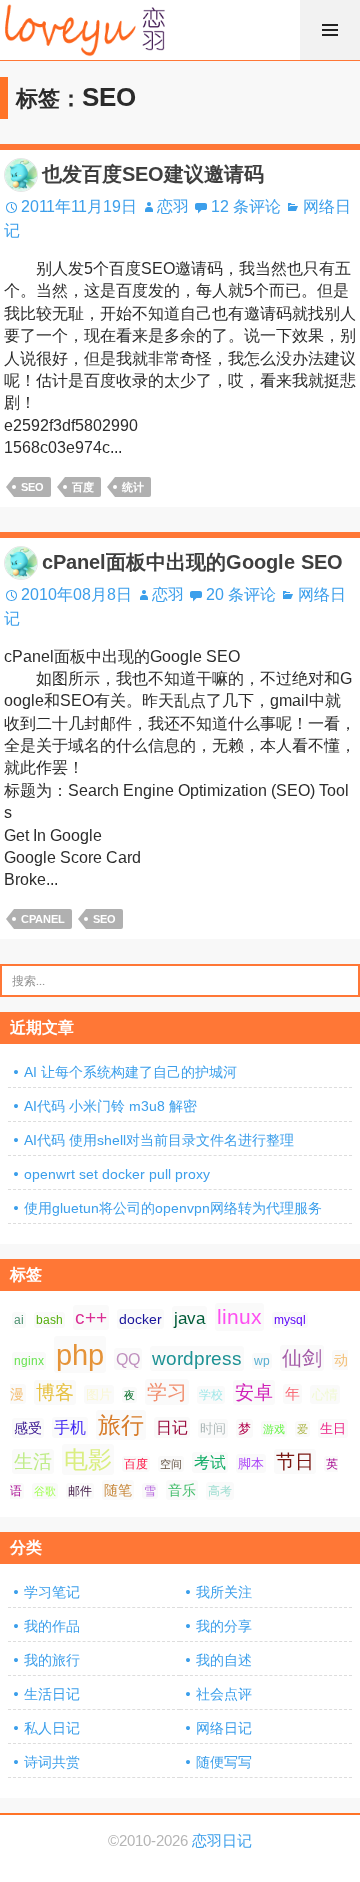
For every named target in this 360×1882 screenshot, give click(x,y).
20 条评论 (241, 594)
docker (140, 1319)
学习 (167, 1392)
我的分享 (224, 1626)
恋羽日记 (222, 1841)
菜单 (330, 30)
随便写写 (224, 1762)
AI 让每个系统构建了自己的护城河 (130, 1072)
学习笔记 (52, 1592)
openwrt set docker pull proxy (117, 1174)
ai (19, 1320)
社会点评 (224, 1694)
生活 (33, 1461)
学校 (211, 1395)
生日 (333, 1428)
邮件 (80, 1491)
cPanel (43, 919)
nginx (29, 1361)
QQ (128, 1359)
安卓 (254, 1392)
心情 (325, 1394)
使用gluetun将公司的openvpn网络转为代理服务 (173, 1208)
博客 (55, 1392)
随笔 (118, 1490)
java (189, 1318)
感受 (28, 1428)
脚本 (251, 1463)
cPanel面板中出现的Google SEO (192, 562)
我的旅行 (52, 1660)
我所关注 (224, 1592)
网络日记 (224, 1728)
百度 (83, 487)
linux (239, 1317)
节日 (295, 1461)
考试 (210, 1462)
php (80, 1354)
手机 (70, 1427)
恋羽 (173, 206)
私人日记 (52, 1728)
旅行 (121, 1425)
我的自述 (224, 1660)
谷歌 (45, 1491)
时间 (213, 1428)
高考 (220, 1491)
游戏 (274, 1429)
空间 (171, 1464)
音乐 (182, 1490)
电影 (88, 1459)
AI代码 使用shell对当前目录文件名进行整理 (159, 1140)
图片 (99, 1394)
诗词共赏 (52, 1762)
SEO (32, 487)
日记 (172, 1427)
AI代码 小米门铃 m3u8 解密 (110, 1106)
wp (262, 1361)
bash (49, 1320)
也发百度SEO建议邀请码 (153, 174)
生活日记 (52, 1694)
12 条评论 (246, 206)
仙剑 (302, 1358)
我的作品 (52, 1626)
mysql (290, 1320)
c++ (91, 1317)
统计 (133, 487)
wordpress (197, 1358)
